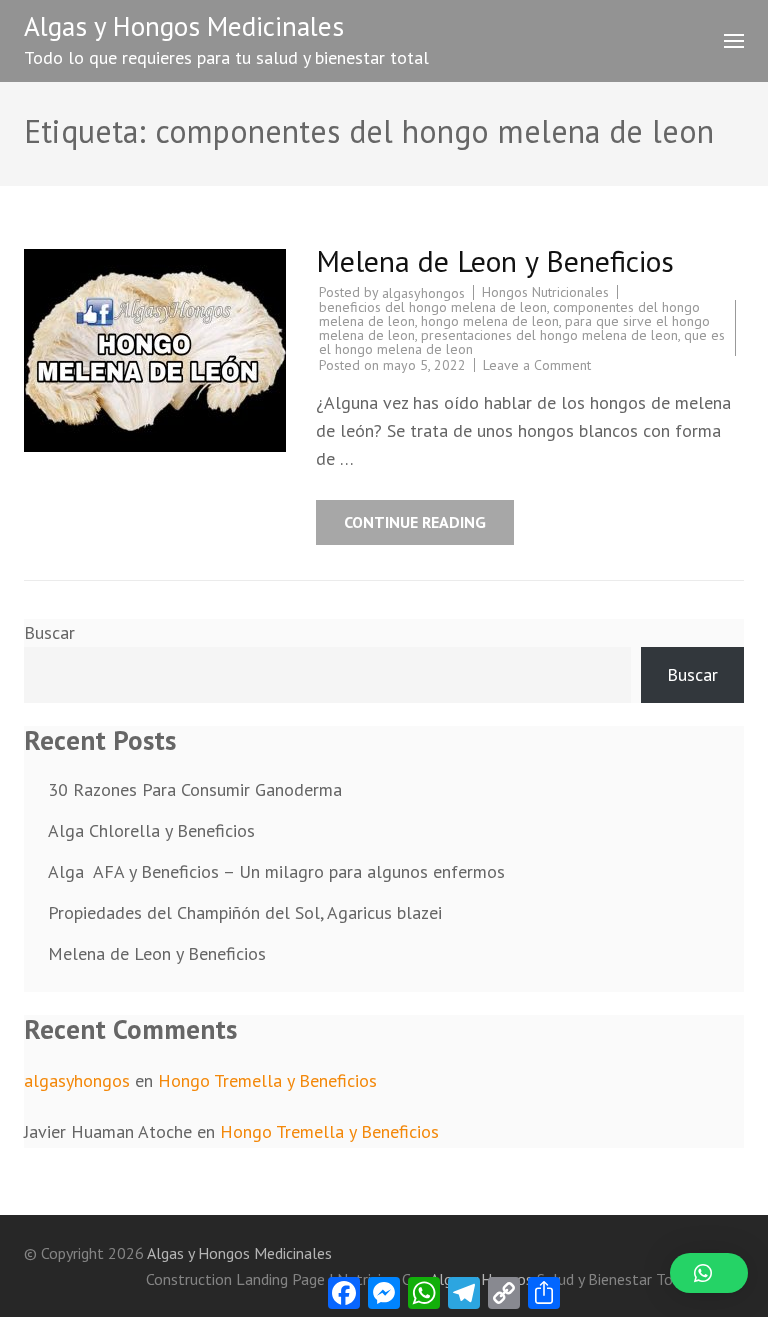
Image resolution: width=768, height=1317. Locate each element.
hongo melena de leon (490, 321)
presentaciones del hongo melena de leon (549, 335)
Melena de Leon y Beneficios (495, 260)
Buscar (49, 632)
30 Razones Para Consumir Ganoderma (195, 789)
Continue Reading (415, 522)
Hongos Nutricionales (545, 292)
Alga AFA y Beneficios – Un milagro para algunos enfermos (276, 871)
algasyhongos (423, 293)
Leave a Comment (537, 365)
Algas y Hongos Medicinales (184, 26)
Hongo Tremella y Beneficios (267, 1080)
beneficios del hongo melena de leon (433, 307)
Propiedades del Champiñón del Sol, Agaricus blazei (250, 912)
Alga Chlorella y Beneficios (151, 830)
